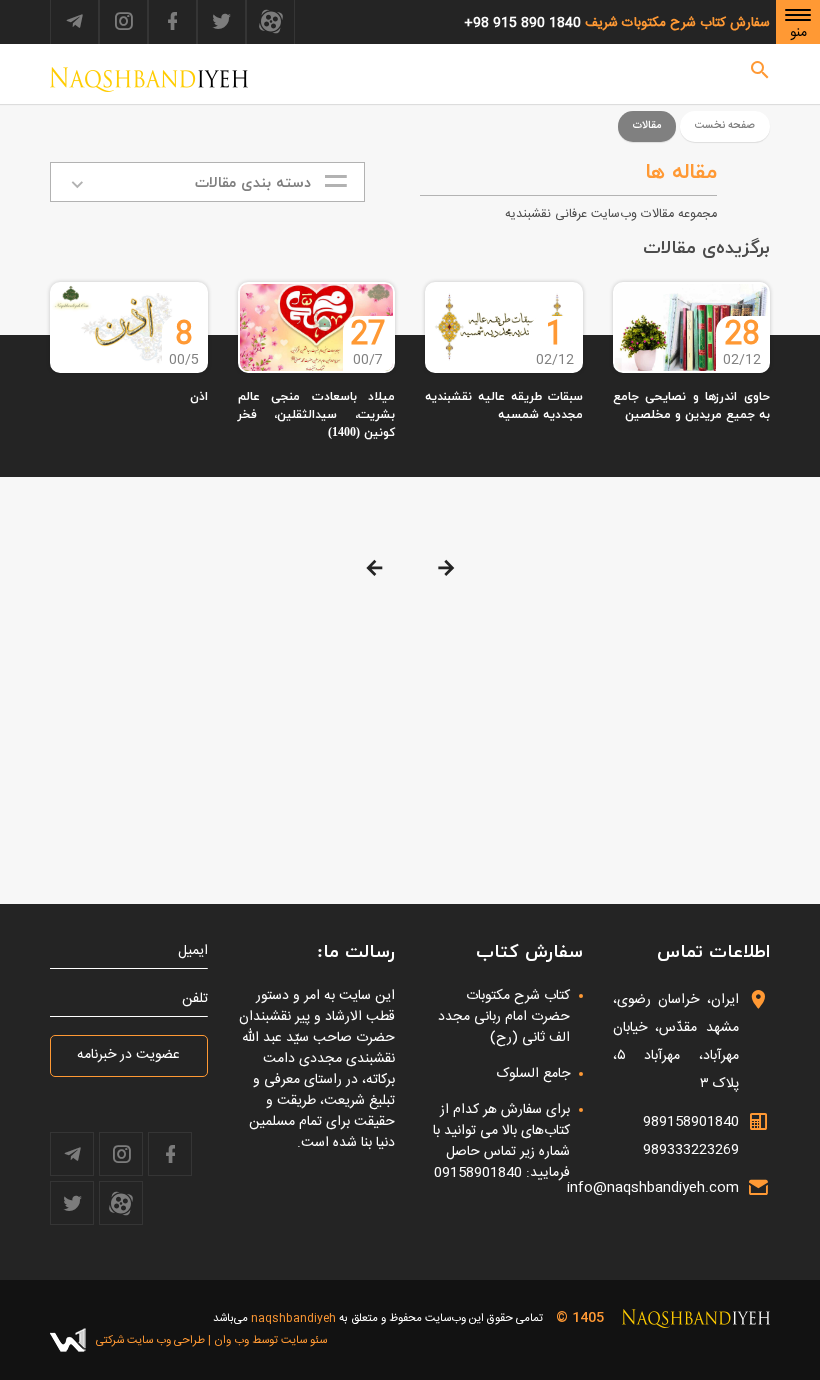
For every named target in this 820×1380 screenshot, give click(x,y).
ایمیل (193, 951)
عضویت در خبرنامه (128, 1055)
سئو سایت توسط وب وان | (266, 1340)
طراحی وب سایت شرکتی (150, 1340)
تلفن (195, 999)
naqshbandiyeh (293, 1318)
